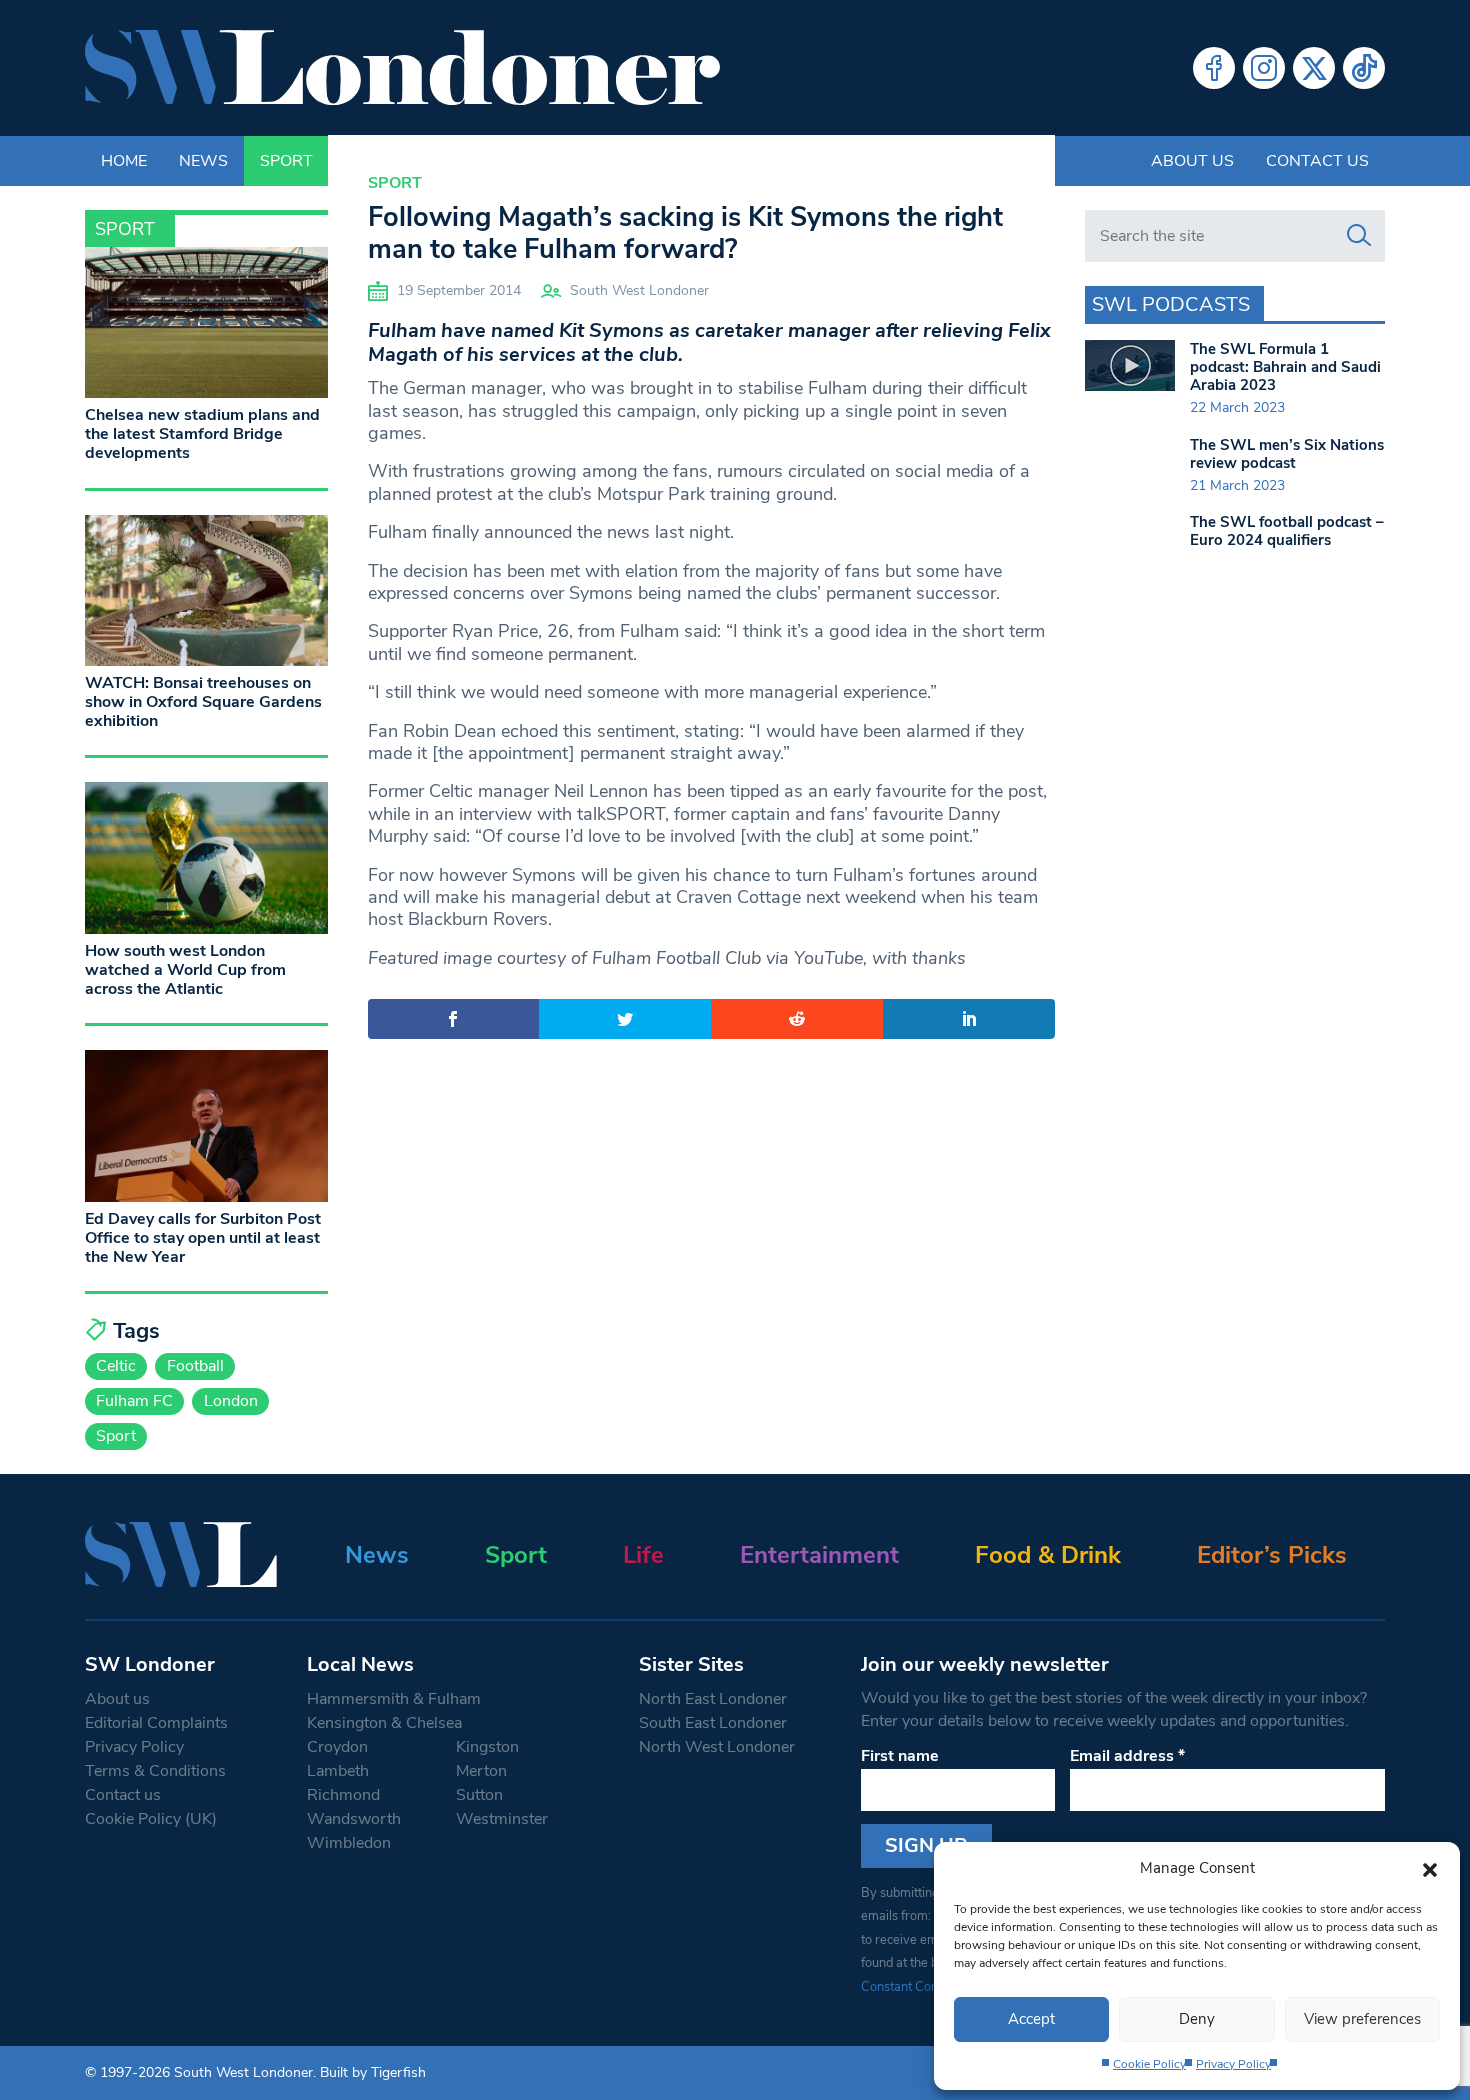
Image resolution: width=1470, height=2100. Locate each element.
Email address (1127, 1756)
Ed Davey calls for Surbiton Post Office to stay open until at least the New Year (203, 1238)
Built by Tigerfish (373, 2072)
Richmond (343, 1795)
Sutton (479, 1795)
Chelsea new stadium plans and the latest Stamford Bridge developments (202, 434)
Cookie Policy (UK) (151, 1819)
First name (900, 1756)
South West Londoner (639, 290)
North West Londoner (717, 1747)
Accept (1031, 2019)
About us (1192, 161)
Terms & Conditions (155, 1771)
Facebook (1214, 68)
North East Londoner (713, 1699)
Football (195, 1366)
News (377, 1555)
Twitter (1314, 68)
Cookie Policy (1149, 2064)
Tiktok (1364, 68)
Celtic (116, 1366)
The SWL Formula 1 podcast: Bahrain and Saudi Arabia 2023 (1285, 367)
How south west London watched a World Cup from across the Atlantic (185, 970)
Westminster (502, 1819)
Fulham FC (134, 1401)
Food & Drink (1048, 1555)
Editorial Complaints (156, 1723)
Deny (1197, 2019)
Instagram (1264, 68)
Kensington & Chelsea (384, 1723)
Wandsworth (354, 1819)
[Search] (1359, 236)
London (231, 1401)
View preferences (1362, 2019)
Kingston (487, 1747)
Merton (481, 1771)
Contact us (1317, 161)
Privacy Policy (1233, 2064)
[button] (1430, 1868)
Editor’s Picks (1272, 1555)
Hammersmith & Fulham (394, 1699)
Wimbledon (349, 1843)
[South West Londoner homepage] (402, 68)
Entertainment (819, 1555)
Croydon (337, 1747)
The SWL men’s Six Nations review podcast (1287, 454)
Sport (395, 183)
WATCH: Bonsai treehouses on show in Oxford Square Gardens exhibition (203, 702)
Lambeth (338, 1771)
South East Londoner (713, 1723)
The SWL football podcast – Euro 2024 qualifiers (1287, 531)
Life (643, 1555)
